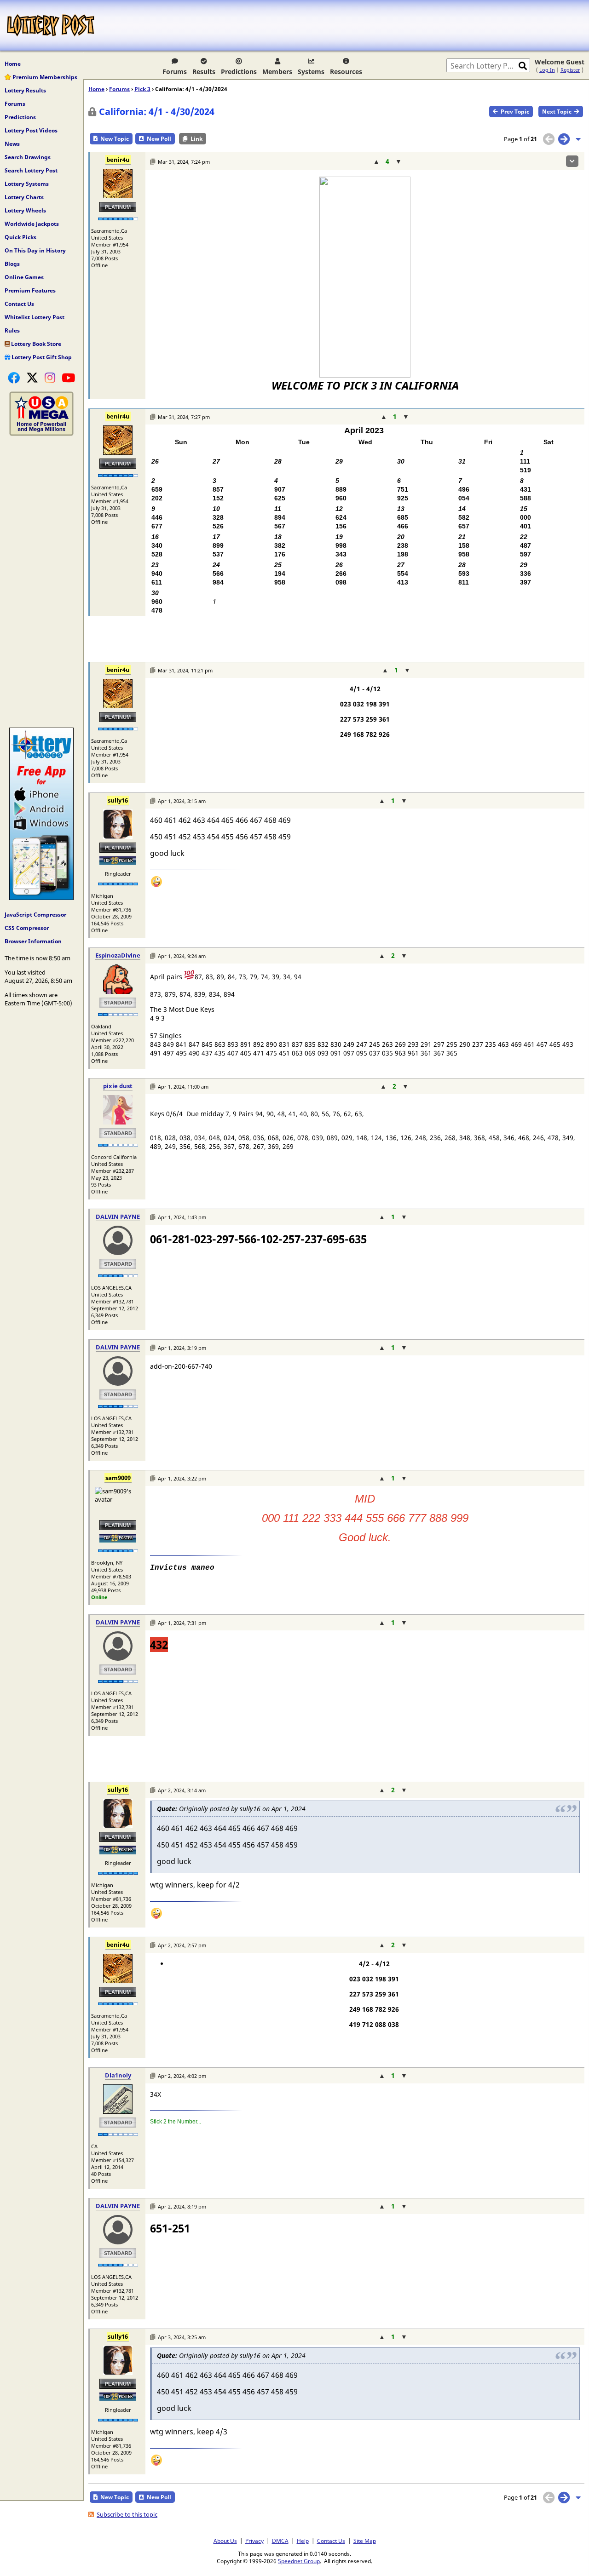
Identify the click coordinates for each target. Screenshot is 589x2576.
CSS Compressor (27, 928)
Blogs (12, 264)
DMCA (280, 2541)
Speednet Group (299, 2561)
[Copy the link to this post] (153, 162)
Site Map (365, 2541)
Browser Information (33, 941)
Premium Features (30, 290)
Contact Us (19, 304)
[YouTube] (68, 378)
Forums (175, 72)
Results (204, 72)
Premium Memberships (44, 77)
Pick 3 (142, 89)
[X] (32, 378)
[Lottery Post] (51, 25)
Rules (12, 330)
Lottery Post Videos (31, 130)
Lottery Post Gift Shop (41, 357)
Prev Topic (515, 112)
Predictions (239, 72)
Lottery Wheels (25, 210)
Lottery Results (25, 90)
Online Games (24, 277)
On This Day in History (35, 250)
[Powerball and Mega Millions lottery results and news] (41, 434)
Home (13, 64)
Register (570, 70)
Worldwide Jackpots (32, 224)
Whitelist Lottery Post (35, 317)
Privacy (254, 2541)
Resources (346, 72)
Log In (547, 70)
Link (196, 139)
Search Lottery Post (31, 170)
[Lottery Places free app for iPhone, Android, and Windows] (41, 898)
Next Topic (557, 112)
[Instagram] (50, 378)
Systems (311, 72)
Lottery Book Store (35, 344)
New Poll (159, 139)
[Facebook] (14, 378)
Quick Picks (20, 237)
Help (303, 2541)
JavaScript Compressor (35, 915)
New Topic (115, 139)
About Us (225, 2541)
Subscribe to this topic (127, 2514)
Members (277, 72)
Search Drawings (28, 157)
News (12, 144)
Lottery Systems (27, 184)
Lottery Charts (24, 197)
